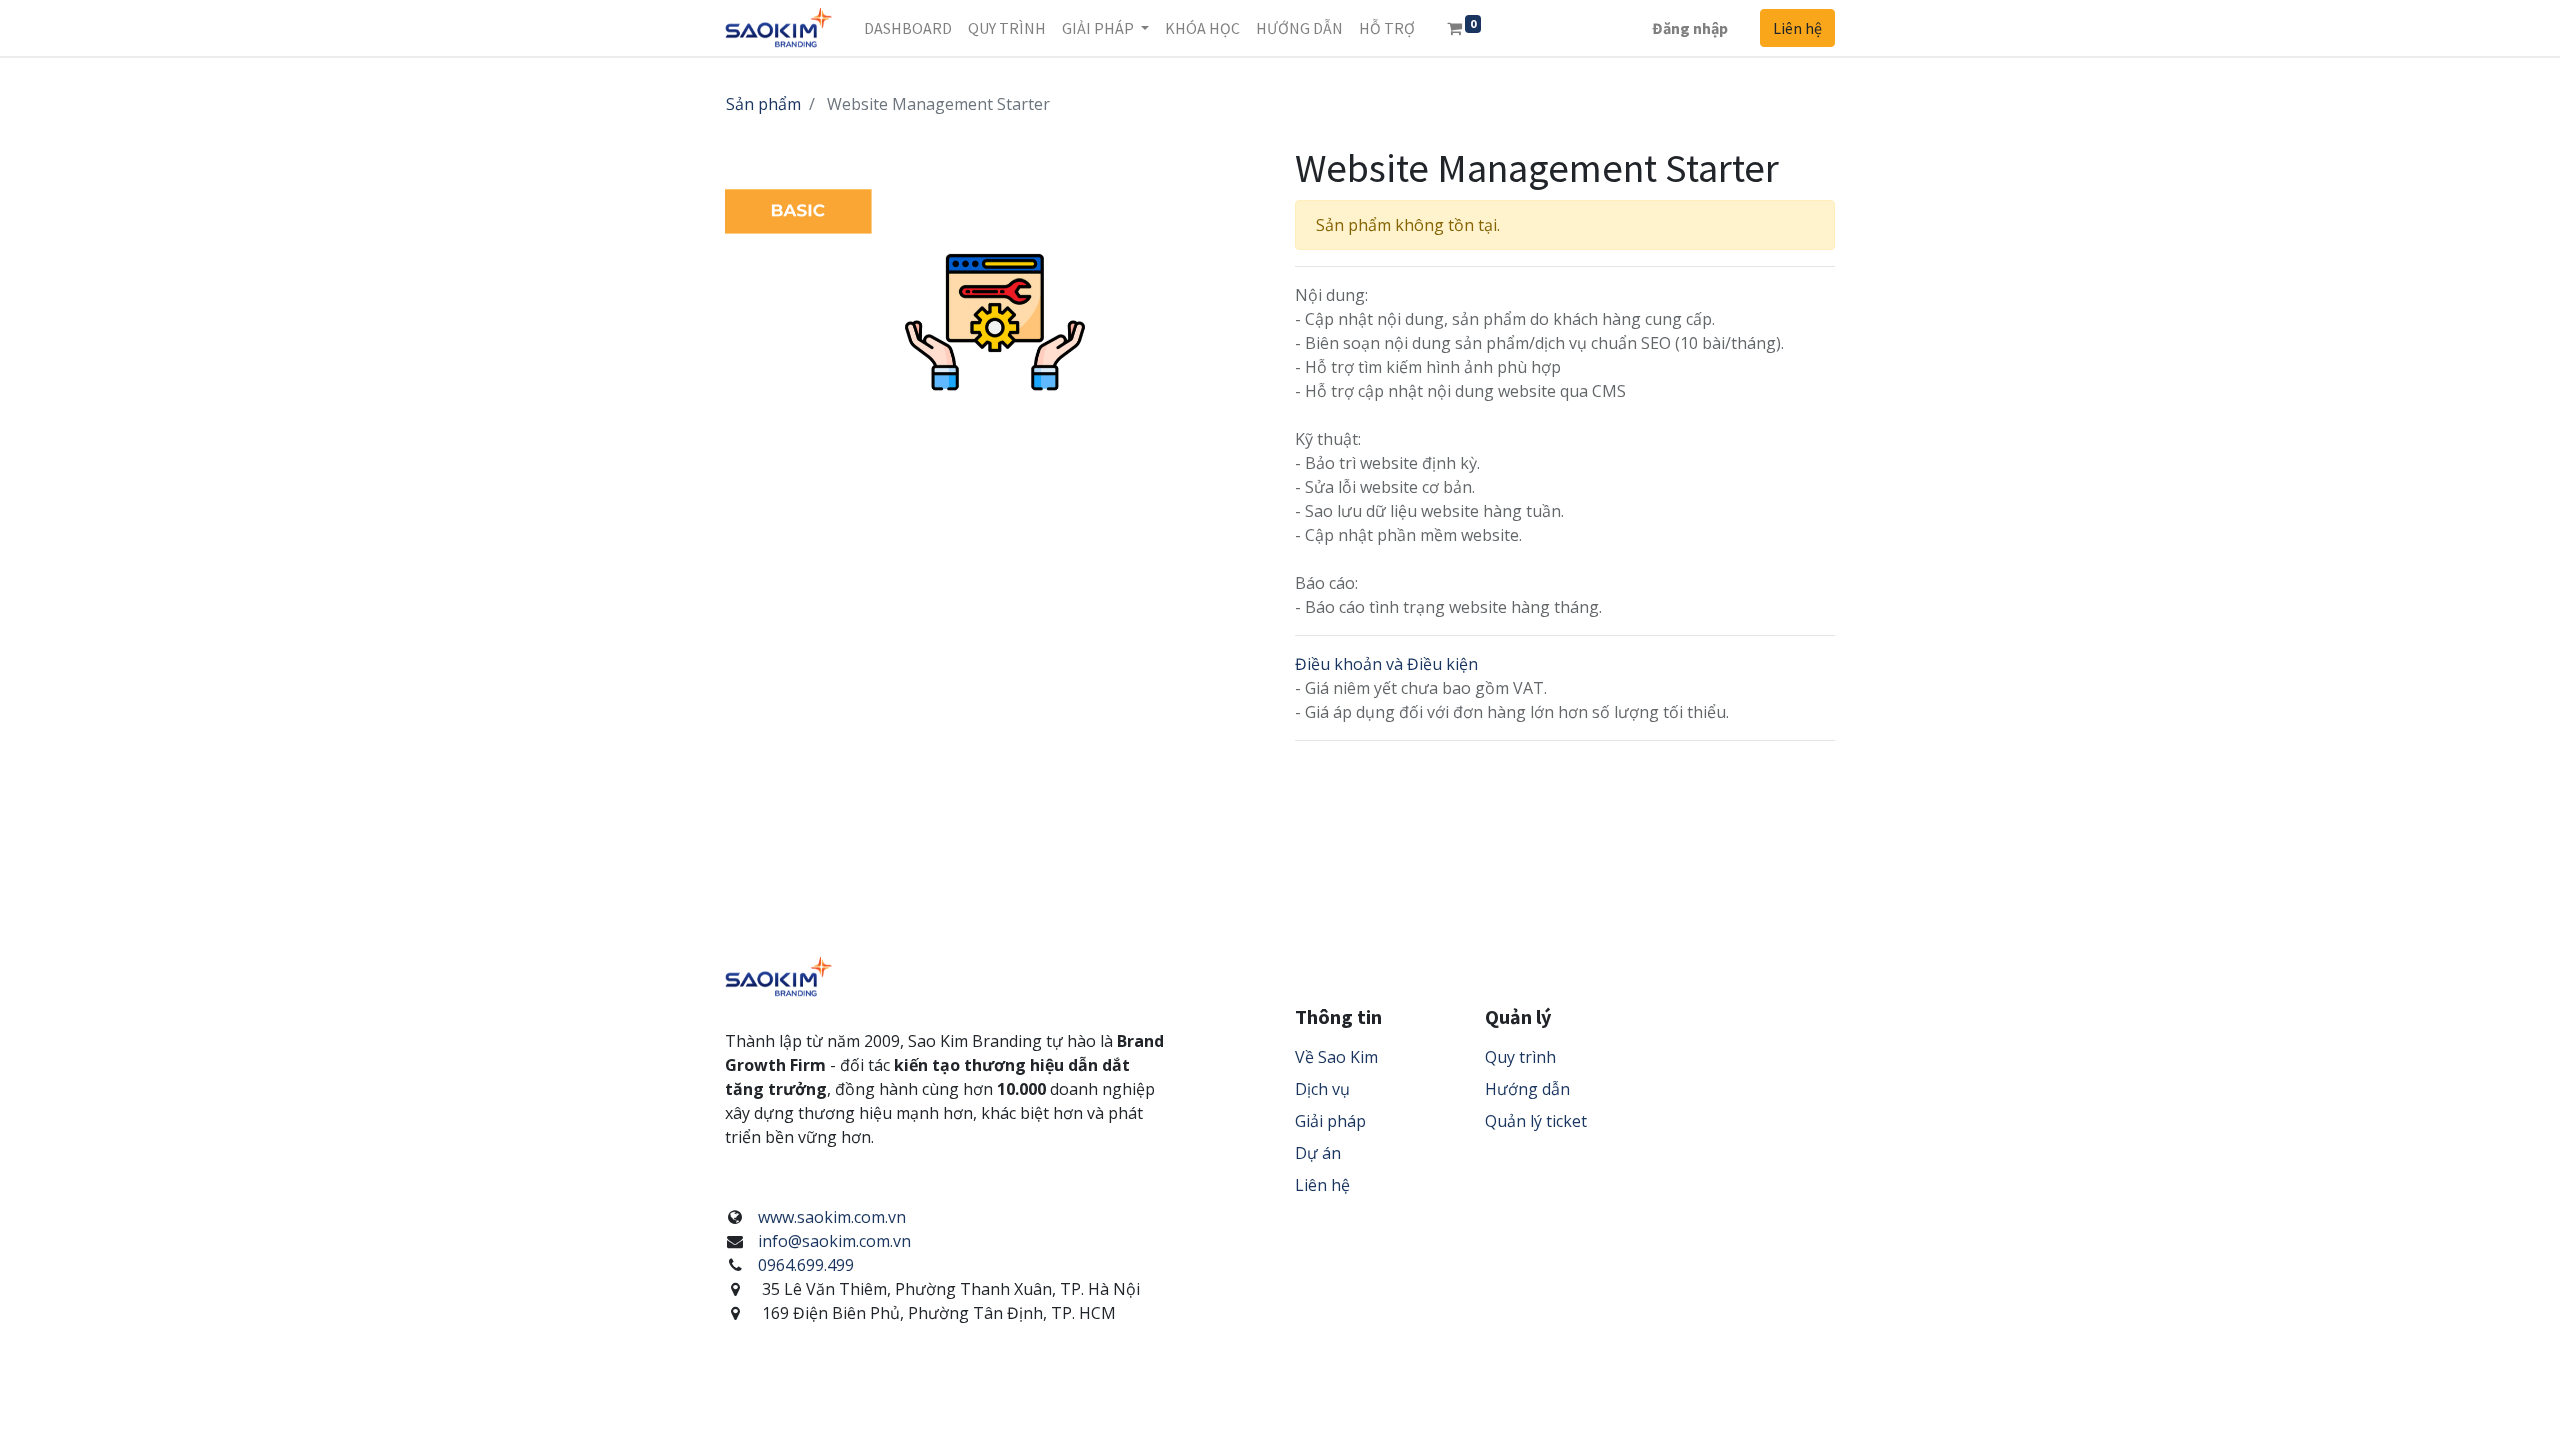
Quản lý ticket (1536, 1121)
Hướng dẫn (1527, 1089)
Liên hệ (1797, 28)
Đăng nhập (1690, 28)
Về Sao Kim (1336, 1057)
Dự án (1318, 1153)
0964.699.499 (806, 1265)
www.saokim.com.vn (832, 1217)
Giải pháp (1330, 1121)
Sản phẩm (763, 104)
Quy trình (1520, 1057)
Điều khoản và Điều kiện (1386, 664)
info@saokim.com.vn (834, 1241)
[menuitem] (908, 28)
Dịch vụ (1322, 1089)
